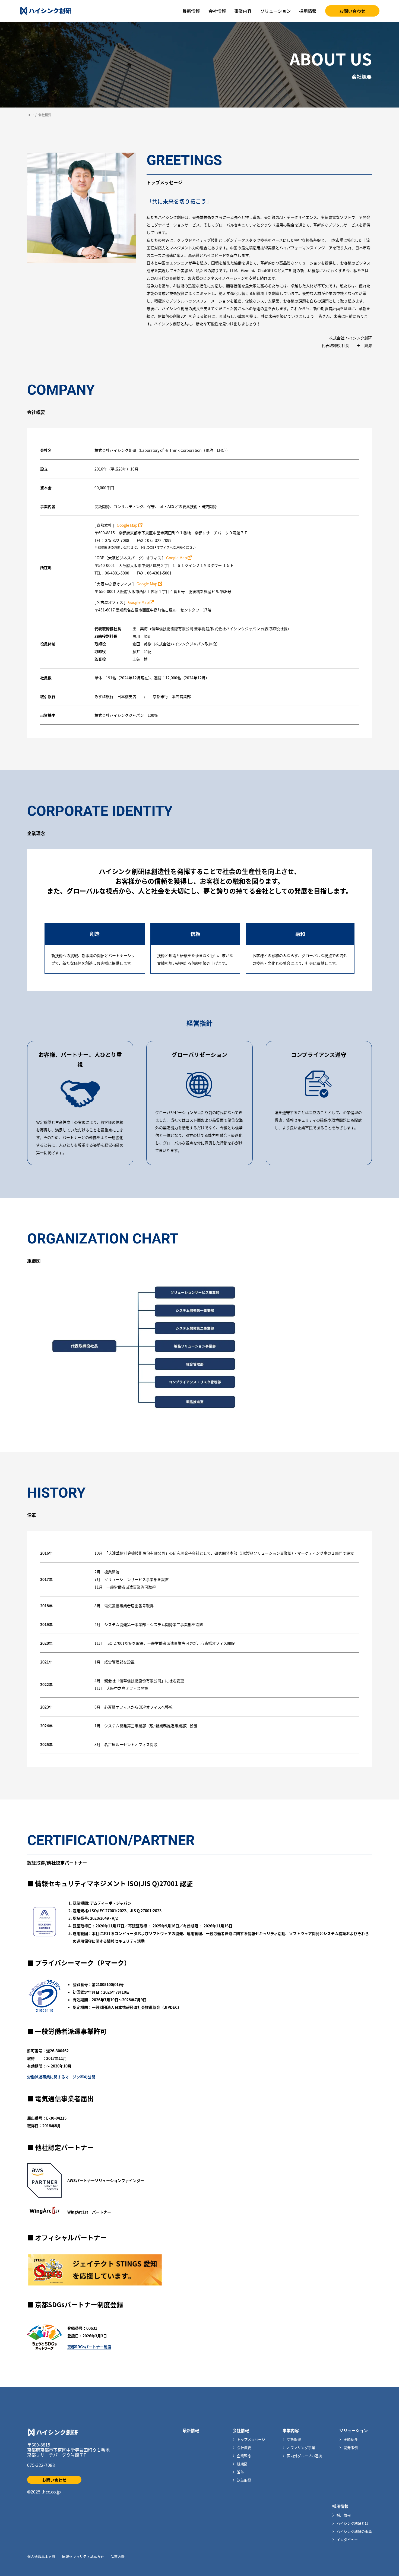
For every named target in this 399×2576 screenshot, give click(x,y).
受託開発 (294, 2439)
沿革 (240, 2472)
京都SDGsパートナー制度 (89, 2347)
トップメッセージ (251, 2439)
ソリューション (275, 11)
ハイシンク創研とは (352, 2523)
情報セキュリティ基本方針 (83, 2556)
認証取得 (244, 2480)
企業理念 (244, 2456)
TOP (30, 115)
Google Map (127, 525)
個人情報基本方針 (41, 2556)
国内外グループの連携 (304, 2456)
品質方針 (118, 2556)
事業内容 (243, 11)
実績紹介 (350, 2439)
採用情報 (308, 11)
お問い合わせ (352, 11)
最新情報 (191, 11)
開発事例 (350, 2447)
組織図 (242, 2464)
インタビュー (347, 2539)
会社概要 (244, 2447)
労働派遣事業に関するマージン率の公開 (61, 2077)
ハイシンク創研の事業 (354, 2531)
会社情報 (217, 11)
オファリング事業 (301, 2447)
